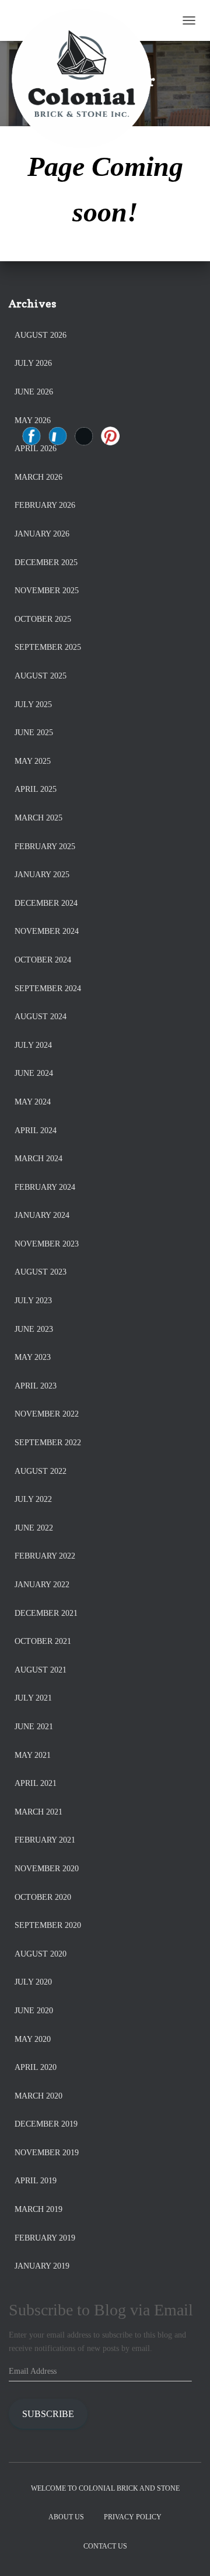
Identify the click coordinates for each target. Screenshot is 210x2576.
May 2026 (33, 420)
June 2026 (34, 392)
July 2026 (33, 363)
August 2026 (41, 335)
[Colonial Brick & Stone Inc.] (86, 20)
